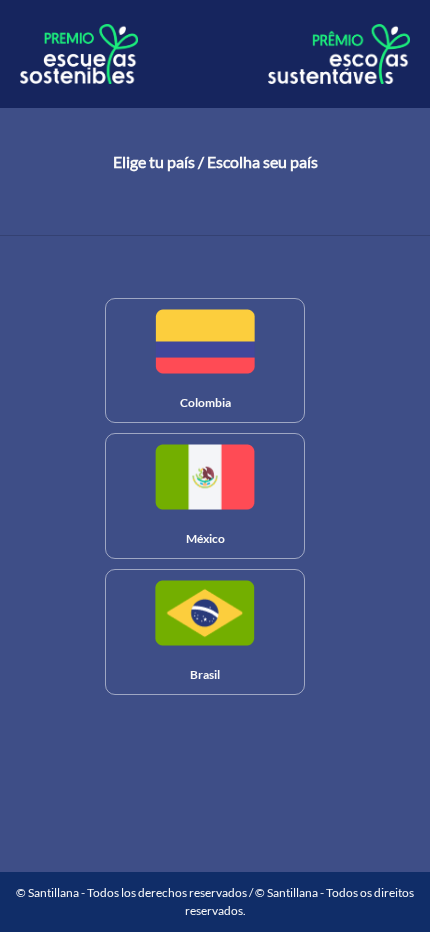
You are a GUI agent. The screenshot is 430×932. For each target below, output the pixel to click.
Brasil (205, 674)
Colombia (205, 402)
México (205, 538)
